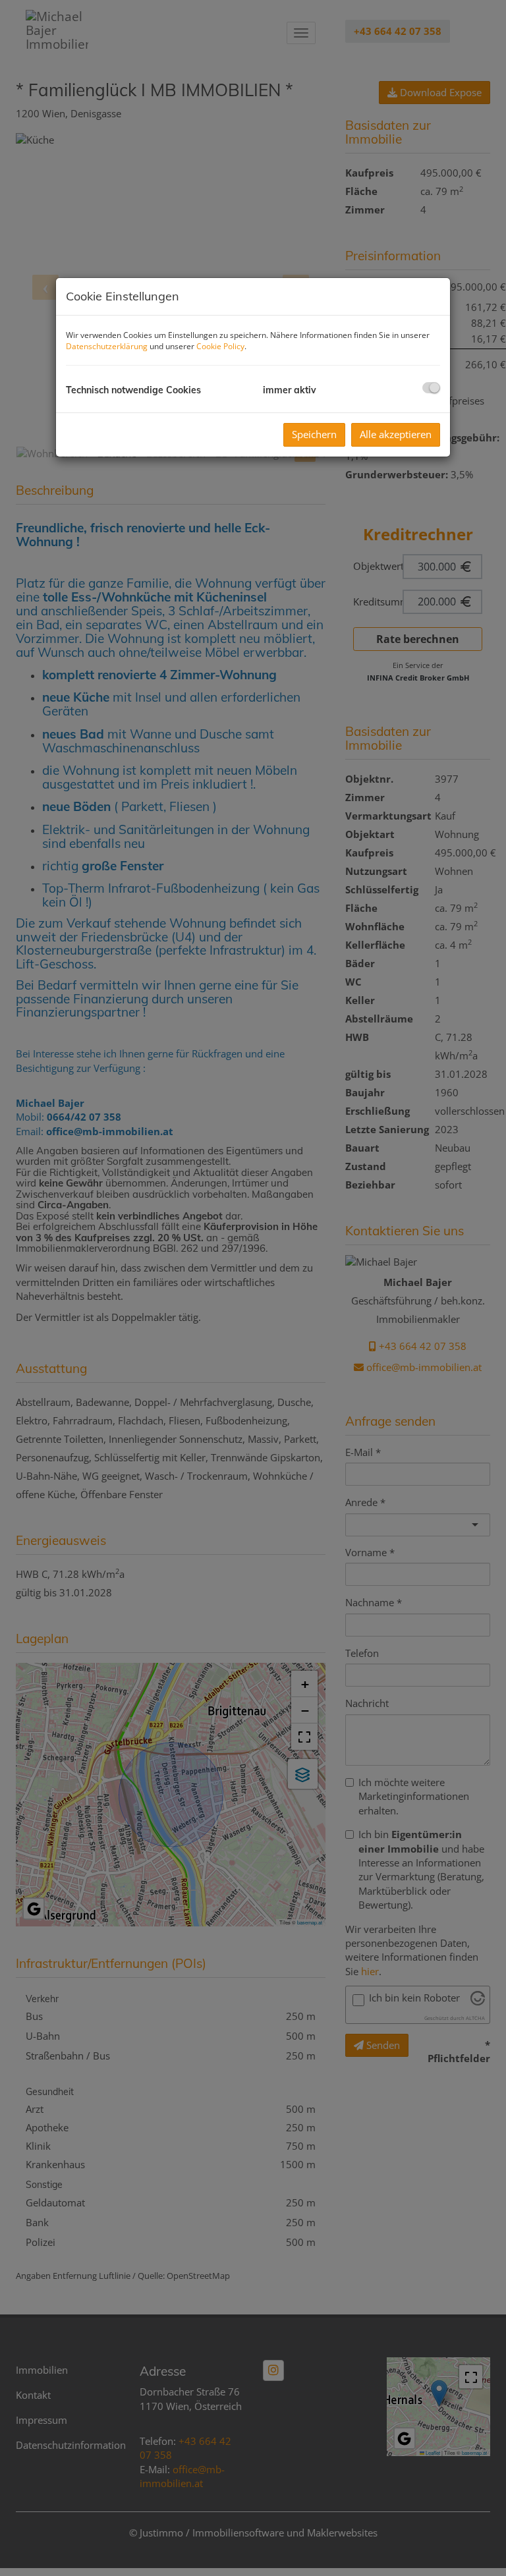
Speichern (314, 434)
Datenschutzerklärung (107, 346)
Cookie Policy (220, 346)
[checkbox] (431, 388)
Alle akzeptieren (396, 434)
